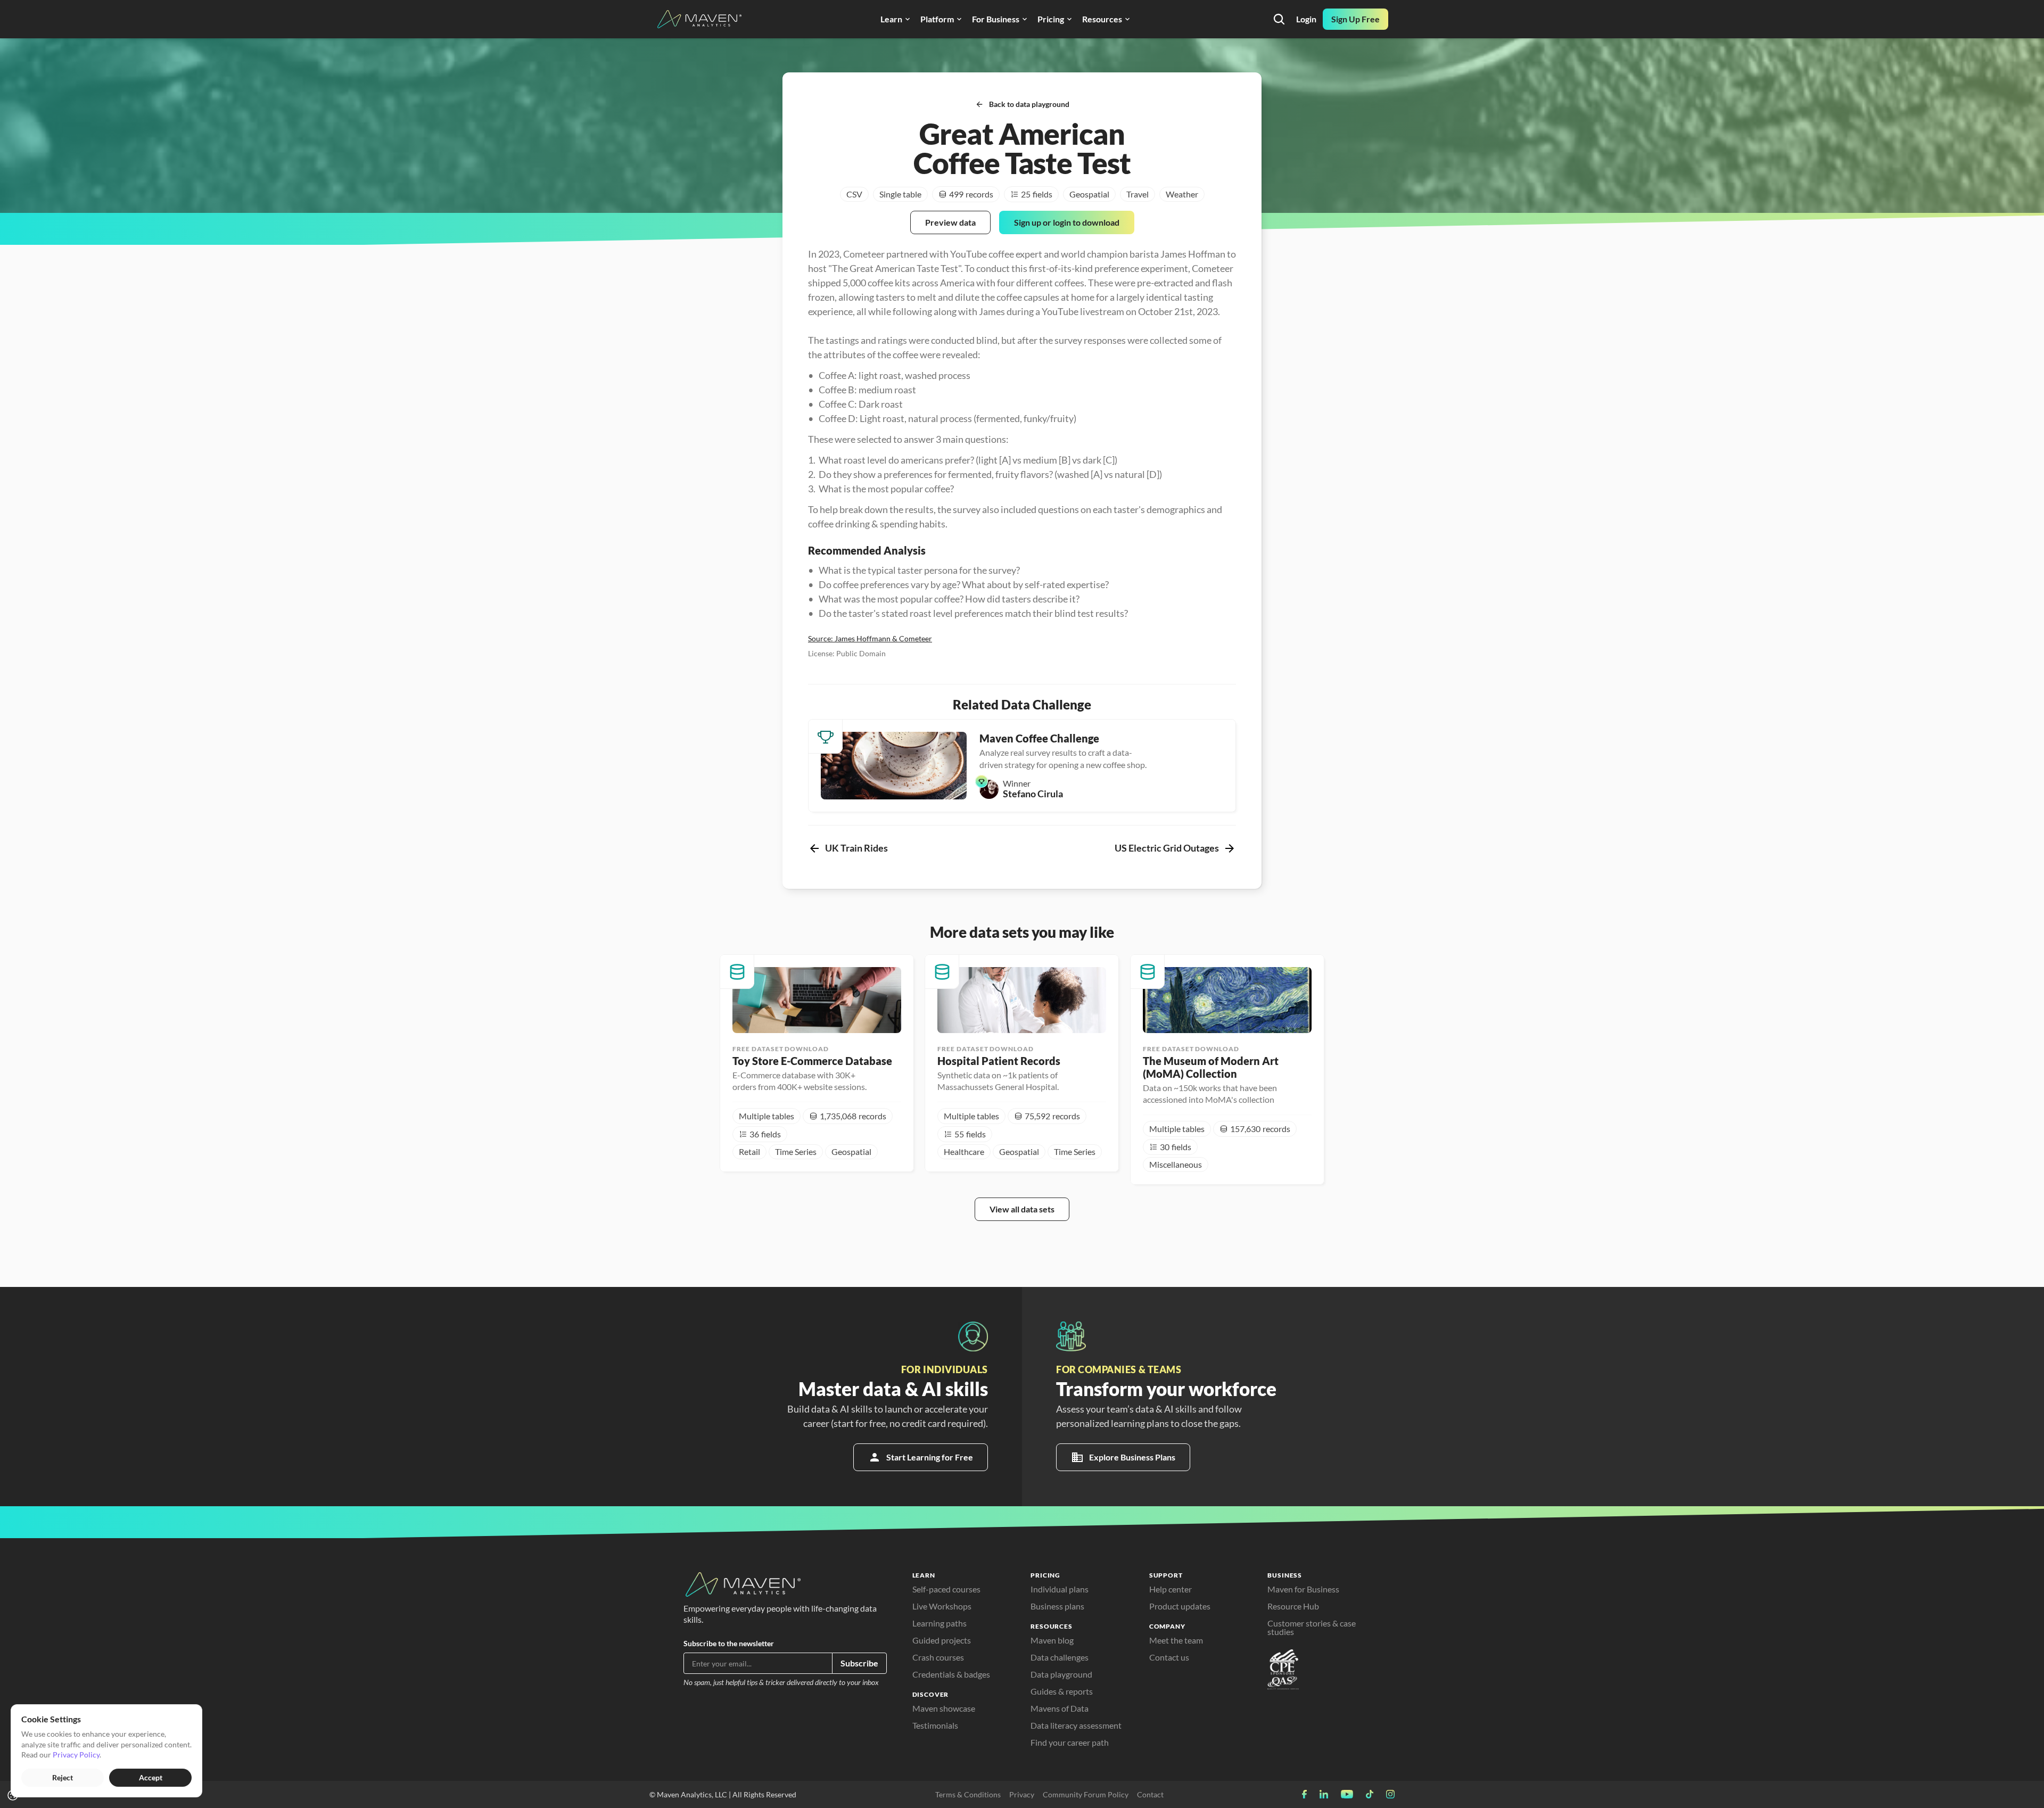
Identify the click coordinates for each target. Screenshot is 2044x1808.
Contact (1150, 1794)
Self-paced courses (946, 1589)
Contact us (1169, 1657)
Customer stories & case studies (1312, 1627)
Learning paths (939, 1623)
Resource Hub (1293, 1606)
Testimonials (935, 1725)
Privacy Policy (76, 1755)
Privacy (1022, 1794)
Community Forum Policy (1086, 1794)
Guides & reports (1062, 1691)
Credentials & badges (951, 1674)
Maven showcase (944, 1708)
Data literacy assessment (1076, 1725)
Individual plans (1060, 1589)
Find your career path (1070, 1742)
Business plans (1057, 1606)
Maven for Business (1303, 1589)
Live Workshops (942, 1606)
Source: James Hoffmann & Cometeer (870, 638)
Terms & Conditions (968, 1794)
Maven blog (1052, 1640)
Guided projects (942, 1640)
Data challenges (1060, 1657)
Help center (1171, 1589)
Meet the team (1176, 1640)
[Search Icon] (1279, 19)
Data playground (1061, 1674)
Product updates (1180, 1606)
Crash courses (938, 1657)
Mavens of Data (1060, 1708)
